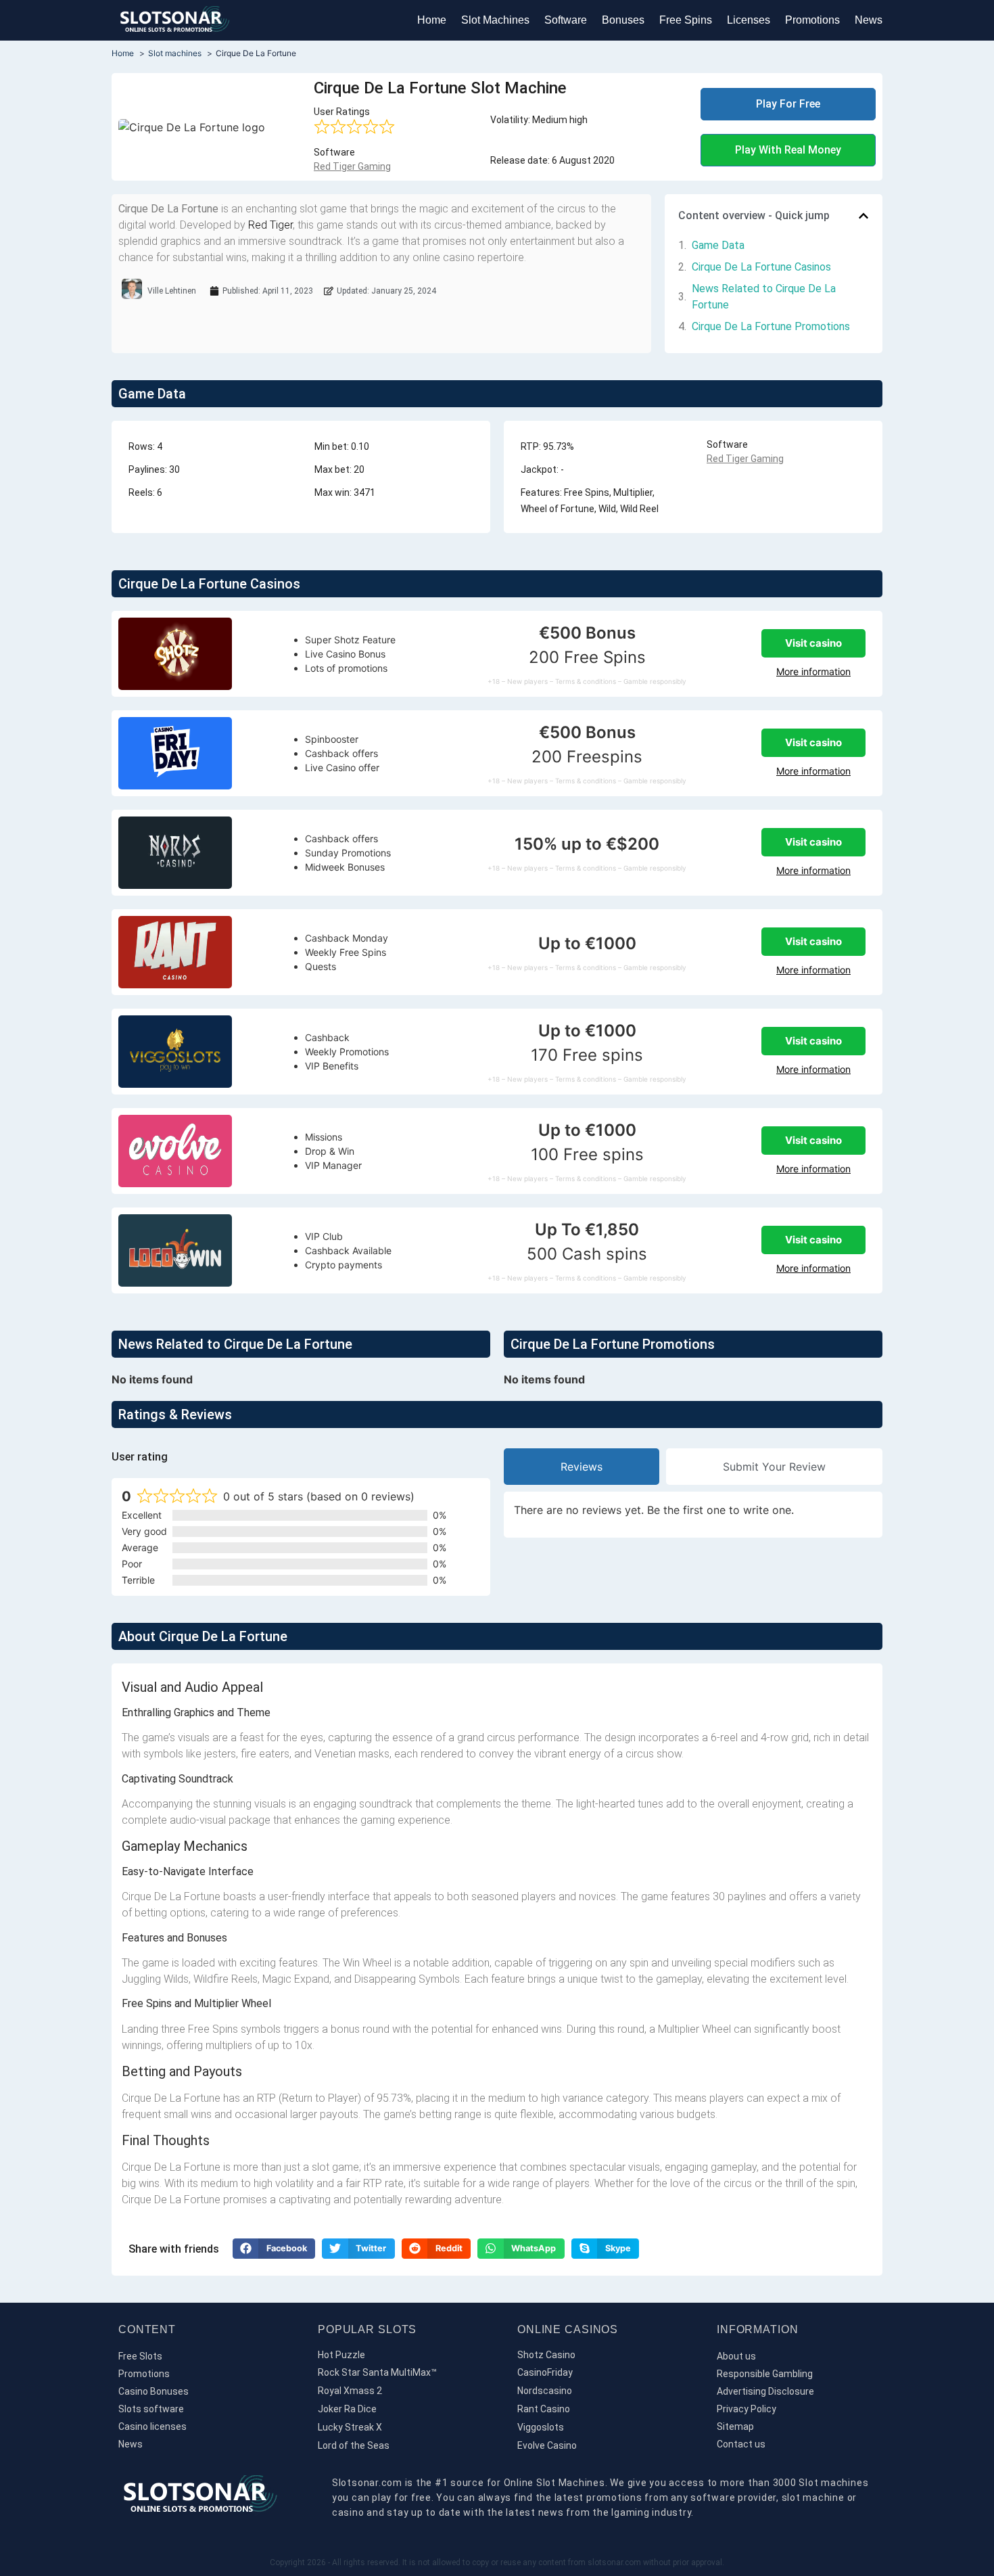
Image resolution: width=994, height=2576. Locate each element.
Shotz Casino (546, 2355)
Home (432, 20)
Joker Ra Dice (347, 2409)
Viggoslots (541, 2427)
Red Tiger (270, 225)
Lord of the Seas (354, 2445)
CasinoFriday (545, 2372)
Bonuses (623, 20)
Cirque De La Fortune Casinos (761, 267)
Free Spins (686, 20)
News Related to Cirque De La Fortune (764, 297)
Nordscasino (545, 2391)
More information (813, 671)
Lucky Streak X (350, 2427)
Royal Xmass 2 (350, 2391)
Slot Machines (495, 20)
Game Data (718, 245)
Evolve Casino (547, 2445)
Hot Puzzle (341, 2355)
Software (566, 20)
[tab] (582, 1467)
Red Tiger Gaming (352, 166)
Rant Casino (544, 2409)
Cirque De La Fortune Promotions (771, 326)
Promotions (812, 20)
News (869, 20)
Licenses (749, 20)
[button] (863, 216)
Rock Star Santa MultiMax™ (377, 2372)
